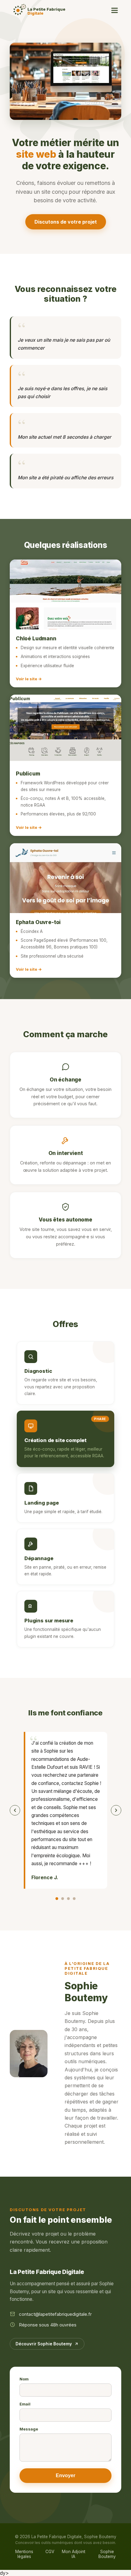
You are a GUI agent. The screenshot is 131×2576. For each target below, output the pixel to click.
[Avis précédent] (15, 1810)
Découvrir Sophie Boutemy (44, 2344)
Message (29, 2429)
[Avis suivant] (116, 1810)
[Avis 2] (63, 1899)
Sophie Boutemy (107, 2554)
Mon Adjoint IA (74, 2554)
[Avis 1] (57, 1899)
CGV (50, 2552)
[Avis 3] (68, 1899)
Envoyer (65, 2475)
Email (25, 2404)
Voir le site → (29, 679)
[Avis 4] (74, 1899)
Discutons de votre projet (66, 222)
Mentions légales (24, 2554)
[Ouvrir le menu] (115, 10)
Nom (24, 2379)
